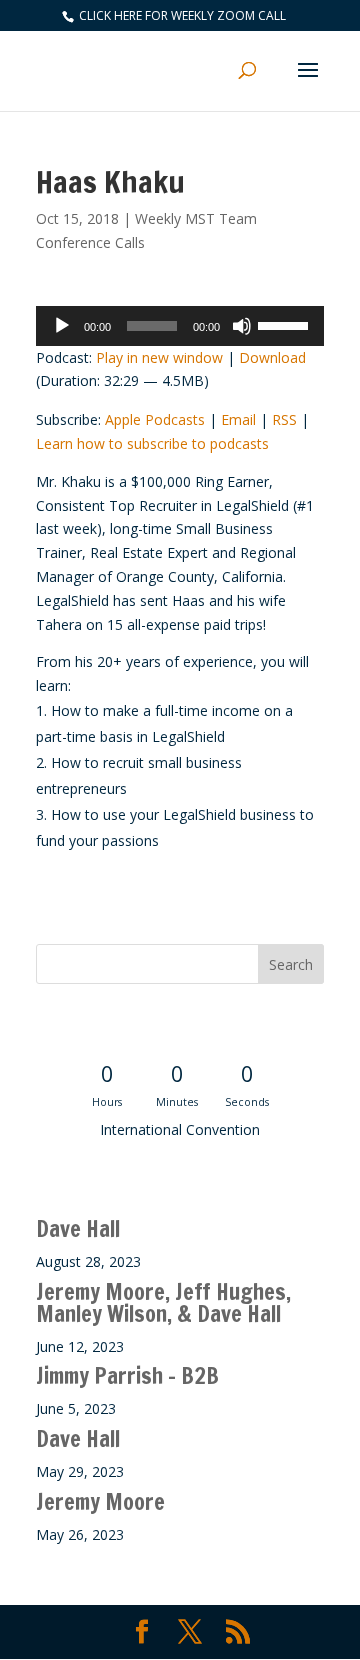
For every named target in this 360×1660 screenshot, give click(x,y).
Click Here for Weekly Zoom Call (181, 15)
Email (238, 419)
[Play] (62, 326)
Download (272, 357)
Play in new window (159, 357)
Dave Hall (78, 1228)
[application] (180, 326)
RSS (284, 419)
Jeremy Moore (100, 1501)
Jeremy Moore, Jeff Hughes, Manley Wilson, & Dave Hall (163, 1302)
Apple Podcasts (155, 419)
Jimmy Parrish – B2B (127, 1375)
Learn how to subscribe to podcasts (152, 443)
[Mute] (242, 326)
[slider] (286, 324)
